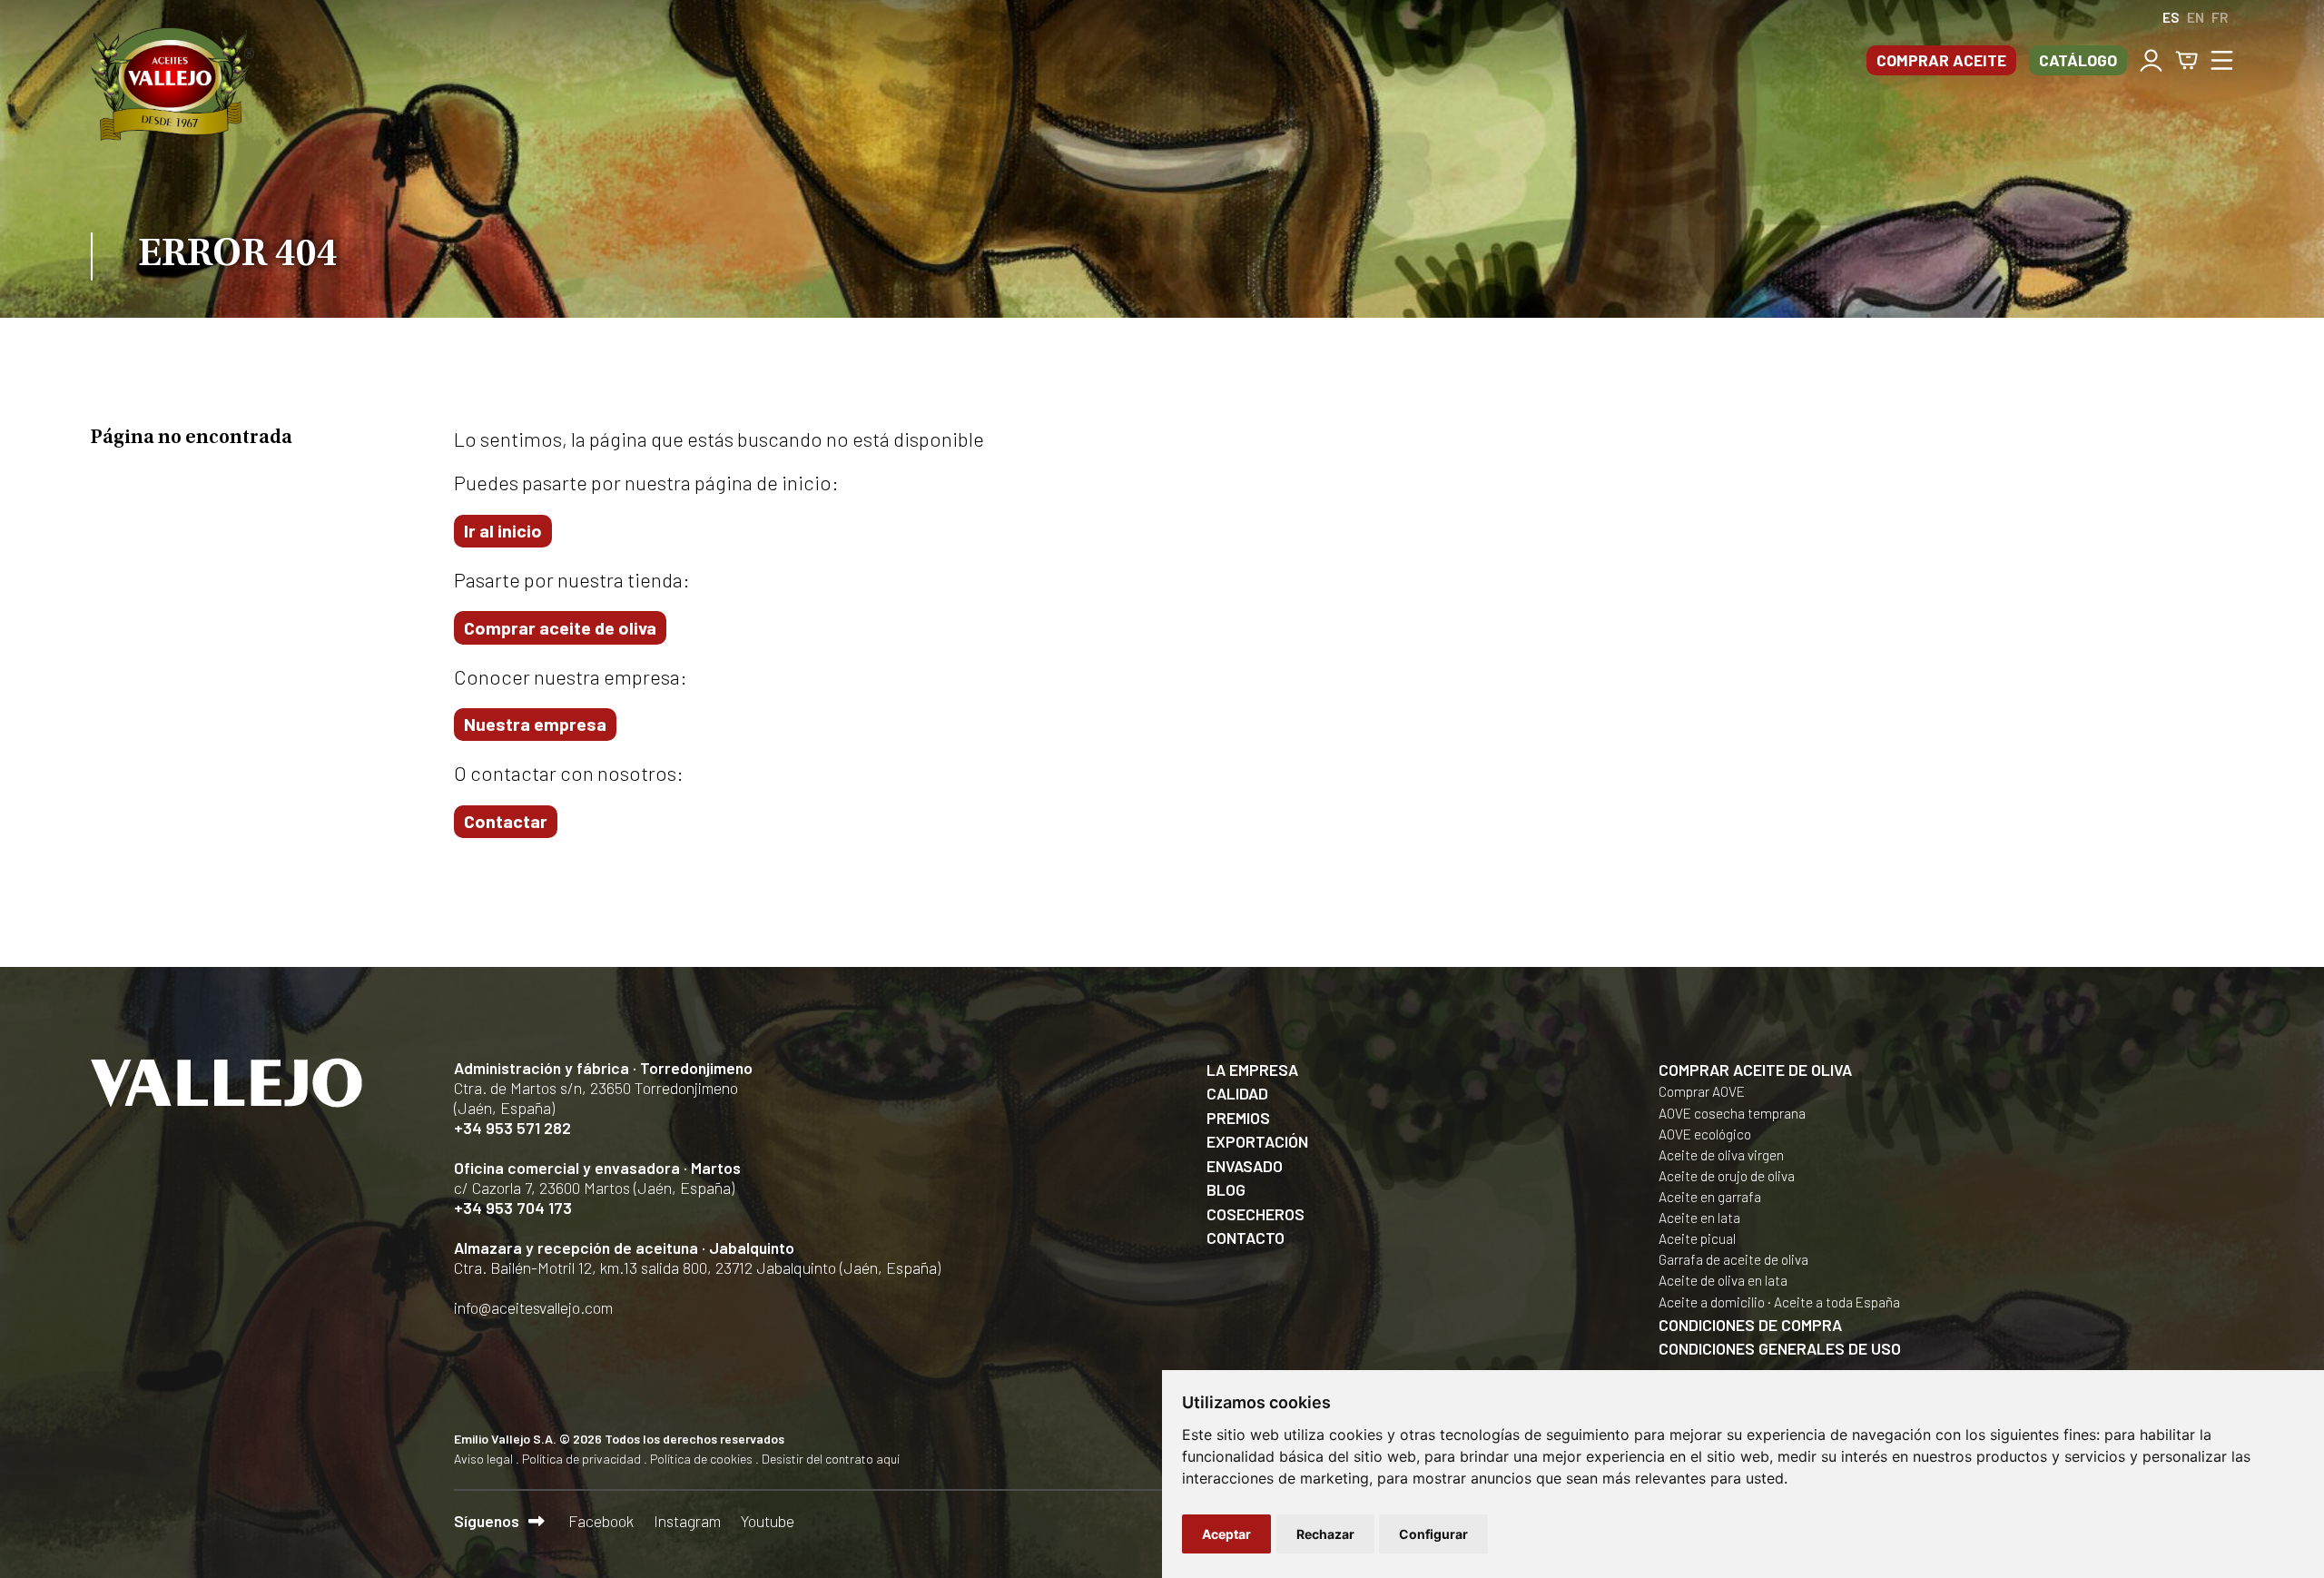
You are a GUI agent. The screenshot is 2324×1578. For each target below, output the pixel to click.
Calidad (1237, 1093)
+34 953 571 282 (512, 1128)
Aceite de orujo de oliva (1727, 1176)
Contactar (506, 821)
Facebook (601, 1521)
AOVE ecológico (1705, 1134)
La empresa (1252, 1070)
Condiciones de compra (1750, 1325)
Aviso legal (483, 1459)
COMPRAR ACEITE (1941, 60)
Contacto (1246, 1238)
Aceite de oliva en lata (1723, 1280)
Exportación (1257, 1141)
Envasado (1245, 1166)
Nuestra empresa (535, 724)
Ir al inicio (503, 530)
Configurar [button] (1433, 1534)
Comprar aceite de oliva (560, 627)
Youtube (768, 1521)
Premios (1238, 1118)
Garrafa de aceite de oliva (1733, 1259)
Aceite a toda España (1837, 1302)
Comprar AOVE (1702, 1091)
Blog (1226, 1189)
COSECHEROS (1256, 1214)
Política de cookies (701, 1459)
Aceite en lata (1699, 1218)
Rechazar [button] (1325, 1534)
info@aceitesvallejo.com (533, 1307)
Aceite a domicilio (1712, 1302)
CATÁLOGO (2078, 60)
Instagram (687, 1521)
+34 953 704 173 (513, 1208)
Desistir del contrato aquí (831, 1459)
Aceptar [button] (1226, 1534)
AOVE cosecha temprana (1732, 1113)
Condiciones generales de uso (1780, 1348)
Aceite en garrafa (1710, 1197)
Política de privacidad (581, 1459)
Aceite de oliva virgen (1721, 1155)
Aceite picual (1697, 1238)
